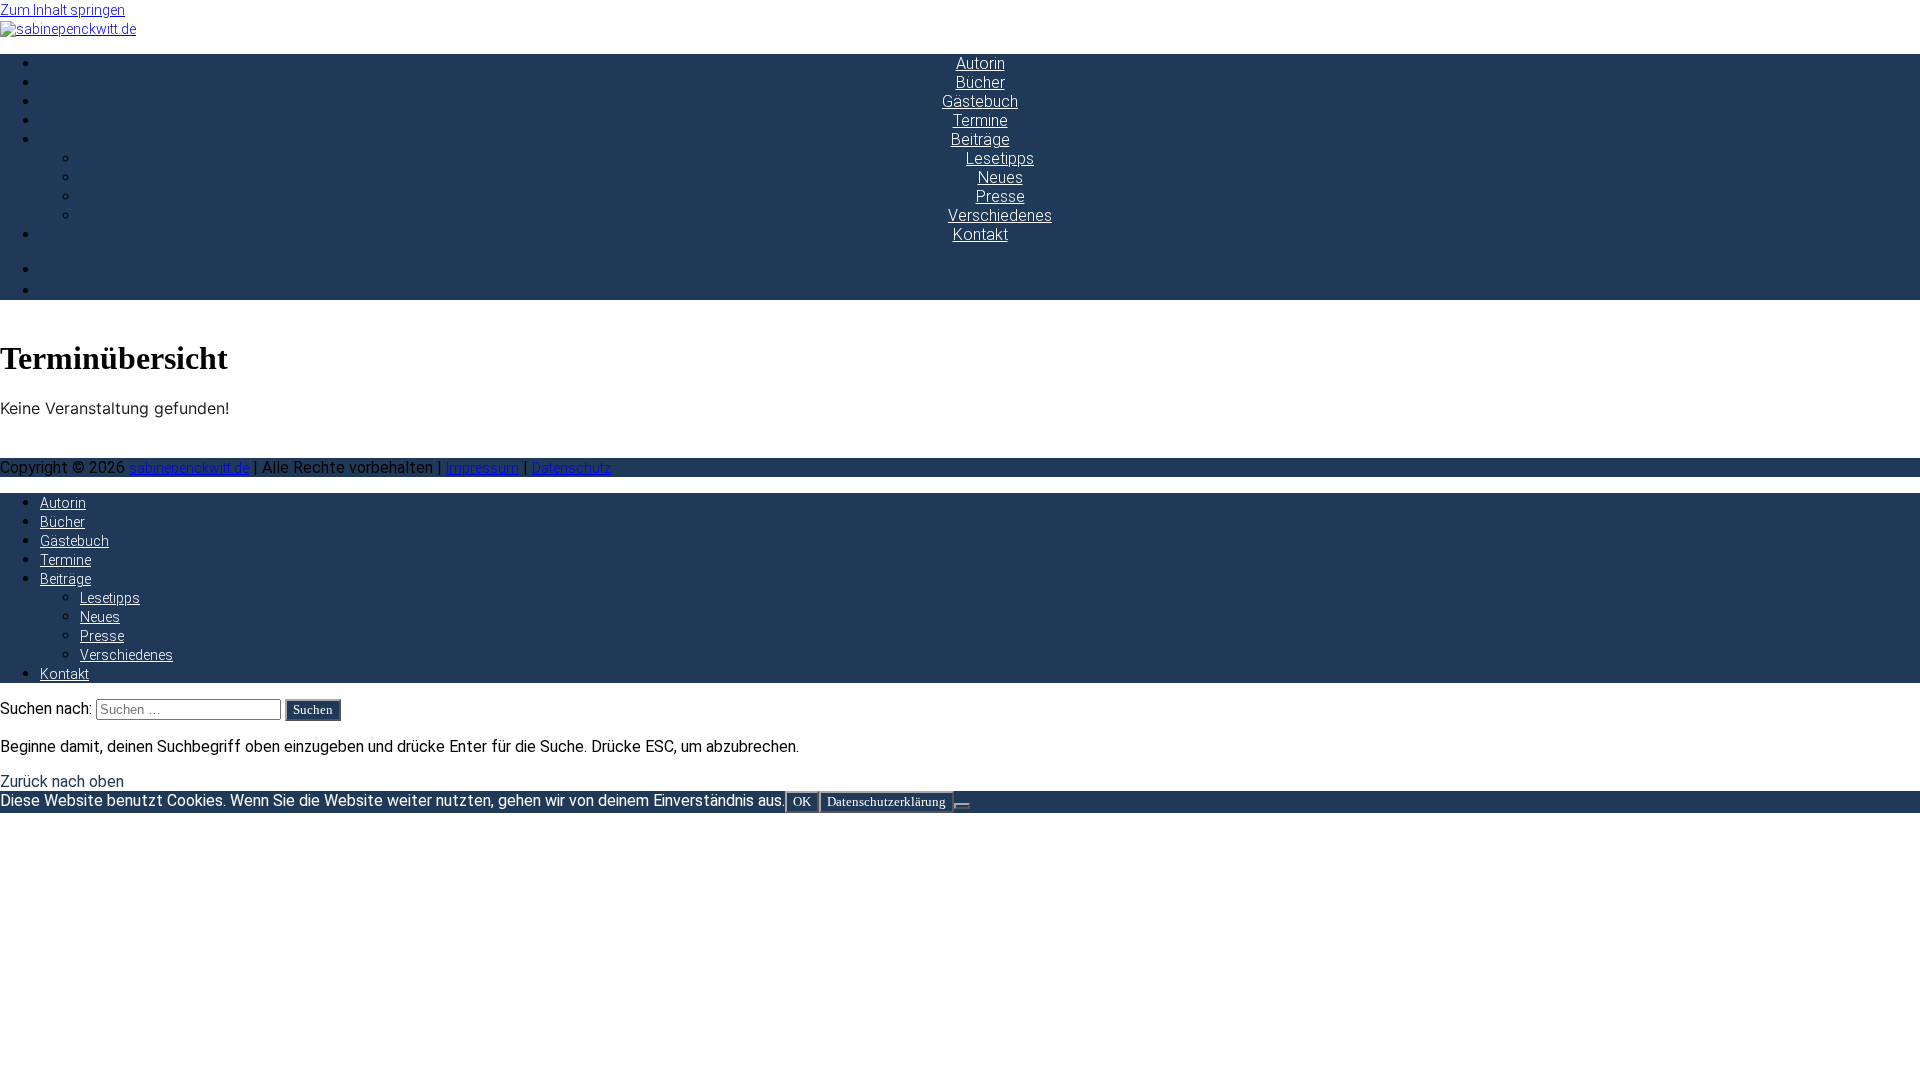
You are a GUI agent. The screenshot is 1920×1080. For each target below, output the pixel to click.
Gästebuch (980, 101)
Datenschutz (571, 468)
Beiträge (980, 139)
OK (802, 801)
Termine (980, 120)
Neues (1000, 177)
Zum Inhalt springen (62, 10)
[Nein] (962, 806)
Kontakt (980, 234)
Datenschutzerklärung (886, 801)
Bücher (980, 82)
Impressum (482, 468)
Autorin (980, 63)
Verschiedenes (1000, 215)
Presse (1000, 196)
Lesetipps (1000, 158)
